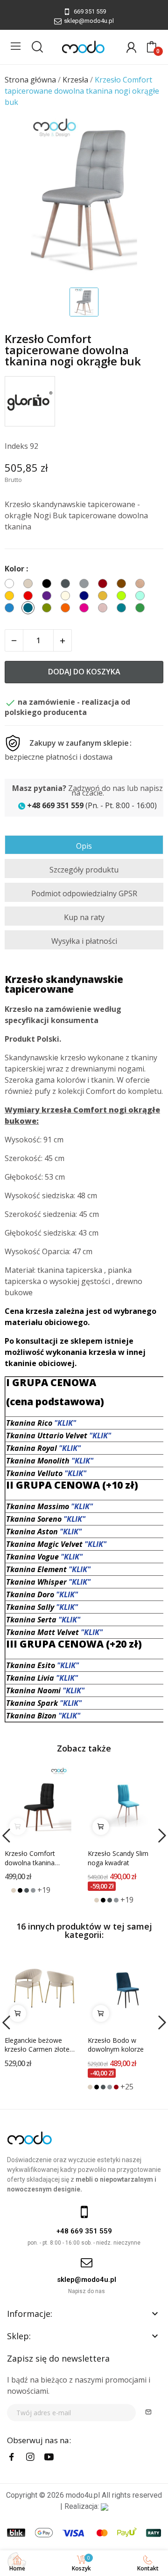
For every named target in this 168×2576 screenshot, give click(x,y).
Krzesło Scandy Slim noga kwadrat (118, 1858)
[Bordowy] (116, 2087)
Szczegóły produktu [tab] (84, 870)
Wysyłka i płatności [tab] (84, 941)
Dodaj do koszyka (84, 672)
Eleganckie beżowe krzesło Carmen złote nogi (37, 2045)
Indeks (16, 446)
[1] (148, 2413)
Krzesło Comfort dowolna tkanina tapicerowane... (30, 1858)
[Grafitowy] (27, 1890)
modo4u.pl (83, 2495)
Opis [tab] (84, 846)
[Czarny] (20, 1890)
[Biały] (7, 1890)
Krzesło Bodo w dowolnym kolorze (116, 2045)
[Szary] (33, 1890)
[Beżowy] (14, 1890)
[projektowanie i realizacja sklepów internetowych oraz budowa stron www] (105, 2506)
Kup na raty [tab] (84, 917)
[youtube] (49, 2457)
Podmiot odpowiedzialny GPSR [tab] (84, 893)
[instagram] (30, 2457)
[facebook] (12, 2457)
